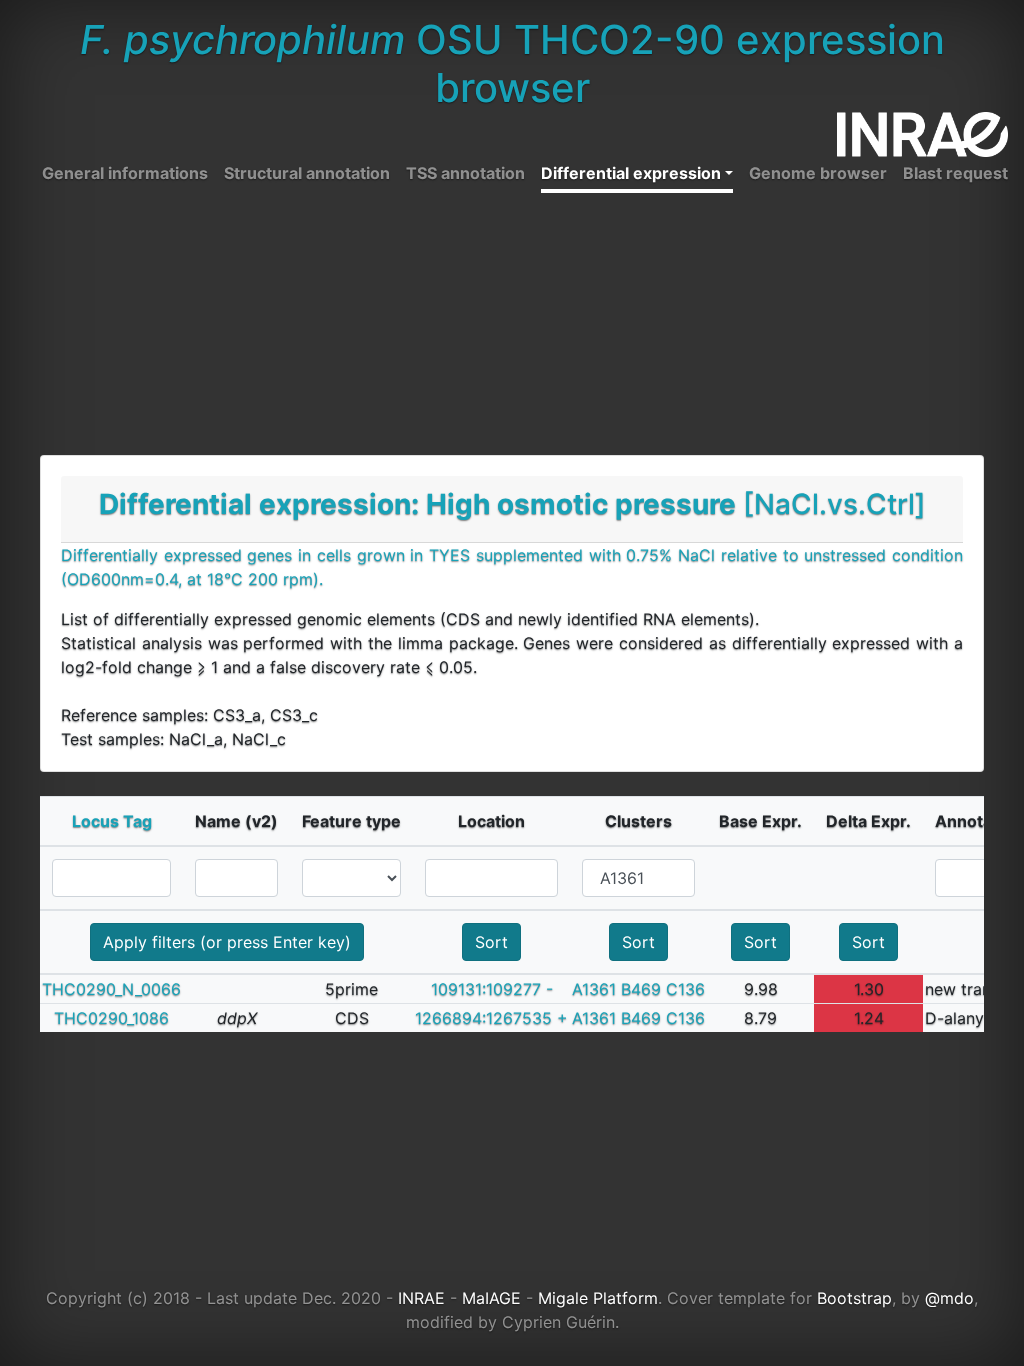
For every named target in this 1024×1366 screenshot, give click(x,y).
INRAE (421, 1298)
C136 (685, 989)
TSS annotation (465, 173)
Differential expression (631, 173)
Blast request (955, 173)
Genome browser (818, 173)
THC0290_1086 (111, 1018)
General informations (125, 173)
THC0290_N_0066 (111, 989)
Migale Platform (598, 1298)
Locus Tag (112, 821)
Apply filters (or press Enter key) (227, 942)
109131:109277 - (492, 989)
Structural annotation (307, 173)
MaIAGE (491, 1298)
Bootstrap (854, 1298)
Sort (491, 942)
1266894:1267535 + (491, 1018)
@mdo (949, 1298)
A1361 (594, 989)
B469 (641, 989)
